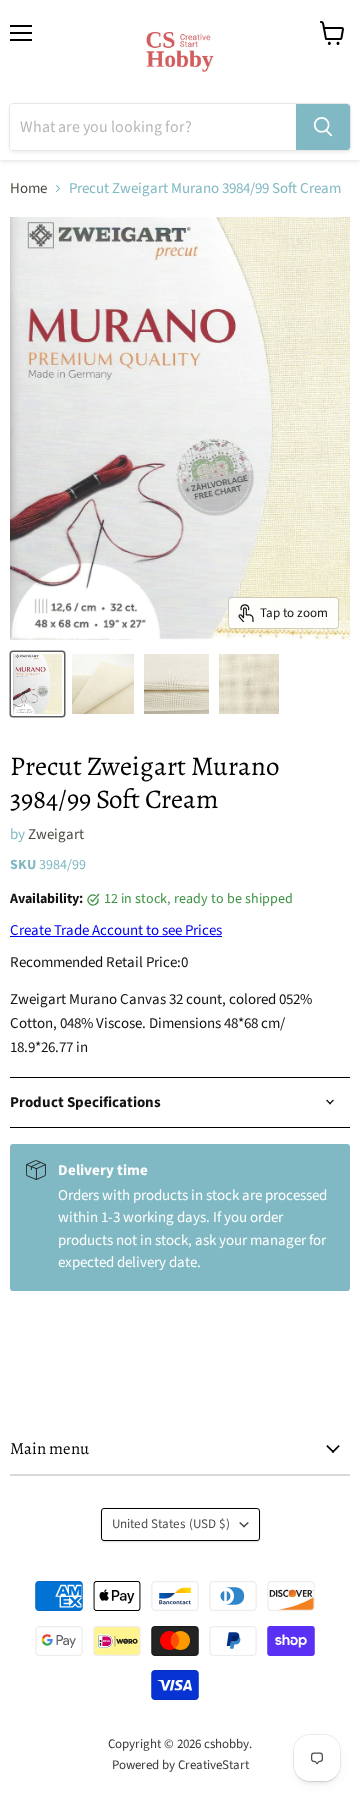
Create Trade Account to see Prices (116, 930)
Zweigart (56, 834)
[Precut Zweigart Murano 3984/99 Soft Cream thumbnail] (37, 684)
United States (171, 1524)
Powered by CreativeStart (180, 1765)
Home (28, 188)
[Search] (323, 127)
